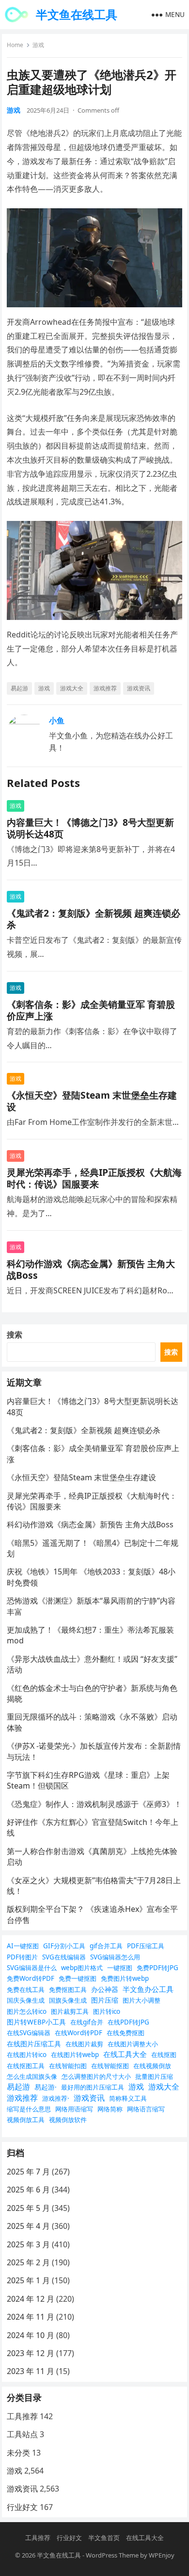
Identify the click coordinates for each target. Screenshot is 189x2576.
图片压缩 (105, 2000)
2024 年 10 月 (31, 2335)
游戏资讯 (139, 688)
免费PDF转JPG (157, 1968)
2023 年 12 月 (31, 2353)
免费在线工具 (26, 1990)
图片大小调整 (142, 2000)
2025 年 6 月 (28, 2190)
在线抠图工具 (26, 2066)
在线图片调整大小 (133, 2044)
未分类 (18, 2453)
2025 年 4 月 (28, 2226)
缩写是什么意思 (29, 2109)
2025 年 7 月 (28, 2172)
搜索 (15, 1335)
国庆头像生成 (26, 2000)
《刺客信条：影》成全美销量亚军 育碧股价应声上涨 (91, 1010)
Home (15, 45)
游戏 (38, 45)
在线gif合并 (87, 2022)
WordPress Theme (112, 2555)
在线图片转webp (75, 2055)
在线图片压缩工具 (34, 2044)
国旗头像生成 (68, 2000)
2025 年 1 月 (28, 2280)
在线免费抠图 (126, 2033)
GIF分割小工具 (64, 1946)
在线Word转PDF (79, 2033)
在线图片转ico (27, 2055)
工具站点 (22, 2434)
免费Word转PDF (31, 1978)
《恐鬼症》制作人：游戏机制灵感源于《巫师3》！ (94, 1804)
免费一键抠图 (78, 1978)
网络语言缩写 (146, 2109)
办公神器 (105, 1989)
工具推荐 (22, 2416)
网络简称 (110, 2109)
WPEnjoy (162, 2555)
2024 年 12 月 (31, 2299)
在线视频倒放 (152, 2066)
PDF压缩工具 (146, 1946)
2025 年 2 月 (28, 2262)
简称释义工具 (128, 2098)
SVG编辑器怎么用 (115, 1957)
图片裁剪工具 (70, 2011)
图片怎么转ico (27, 2011)
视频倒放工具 (26, 2120)
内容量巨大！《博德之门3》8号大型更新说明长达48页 (90, 828)
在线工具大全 (125, 2054)
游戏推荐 (105, 688)
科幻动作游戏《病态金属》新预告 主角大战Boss (91, 1269)
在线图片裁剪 (84, 2044)
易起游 (19, 688)
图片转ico (107, 2011)
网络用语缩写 (74, 2109)
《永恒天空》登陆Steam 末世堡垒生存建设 (92, 1101)
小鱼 (57, 720)
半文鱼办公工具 (148, 1989)
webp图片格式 (82, 1968)
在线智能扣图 (68, 2066)
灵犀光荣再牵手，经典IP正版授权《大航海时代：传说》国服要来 (94, 1178)
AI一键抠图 (23, 1946)
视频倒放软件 (68, 2120)
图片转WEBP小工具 (36, 2022)
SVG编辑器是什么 (32, 1968)
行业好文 (22, 2507)
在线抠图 (164, 2055)
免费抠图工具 (68, 1990)
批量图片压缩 (154, 2076)
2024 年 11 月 (31, 2317)
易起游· (46, 2087)
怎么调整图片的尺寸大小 (96, 2076)
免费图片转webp (125, 1978)
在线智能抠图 (110, 2066)
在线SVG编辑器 (29, 2033)
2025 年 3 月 (28, 2244)
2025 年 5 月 (28, 2208)
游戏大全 (72, 688)
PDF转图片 (22, 1957)
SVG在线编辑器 (64, 1957)
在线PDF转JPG (128, 2022)
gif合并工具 (106, 1946)
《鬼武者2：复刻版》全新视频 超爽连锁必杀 (94, 919)
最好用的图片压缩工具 (93, 2087)
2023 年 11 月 (31, 2371)
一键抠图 (120, 1968)
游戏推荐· (56, 2098)
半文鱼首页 (104, 2538)
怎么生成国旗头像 (32, 2076)
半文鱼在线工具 (77, 14)
